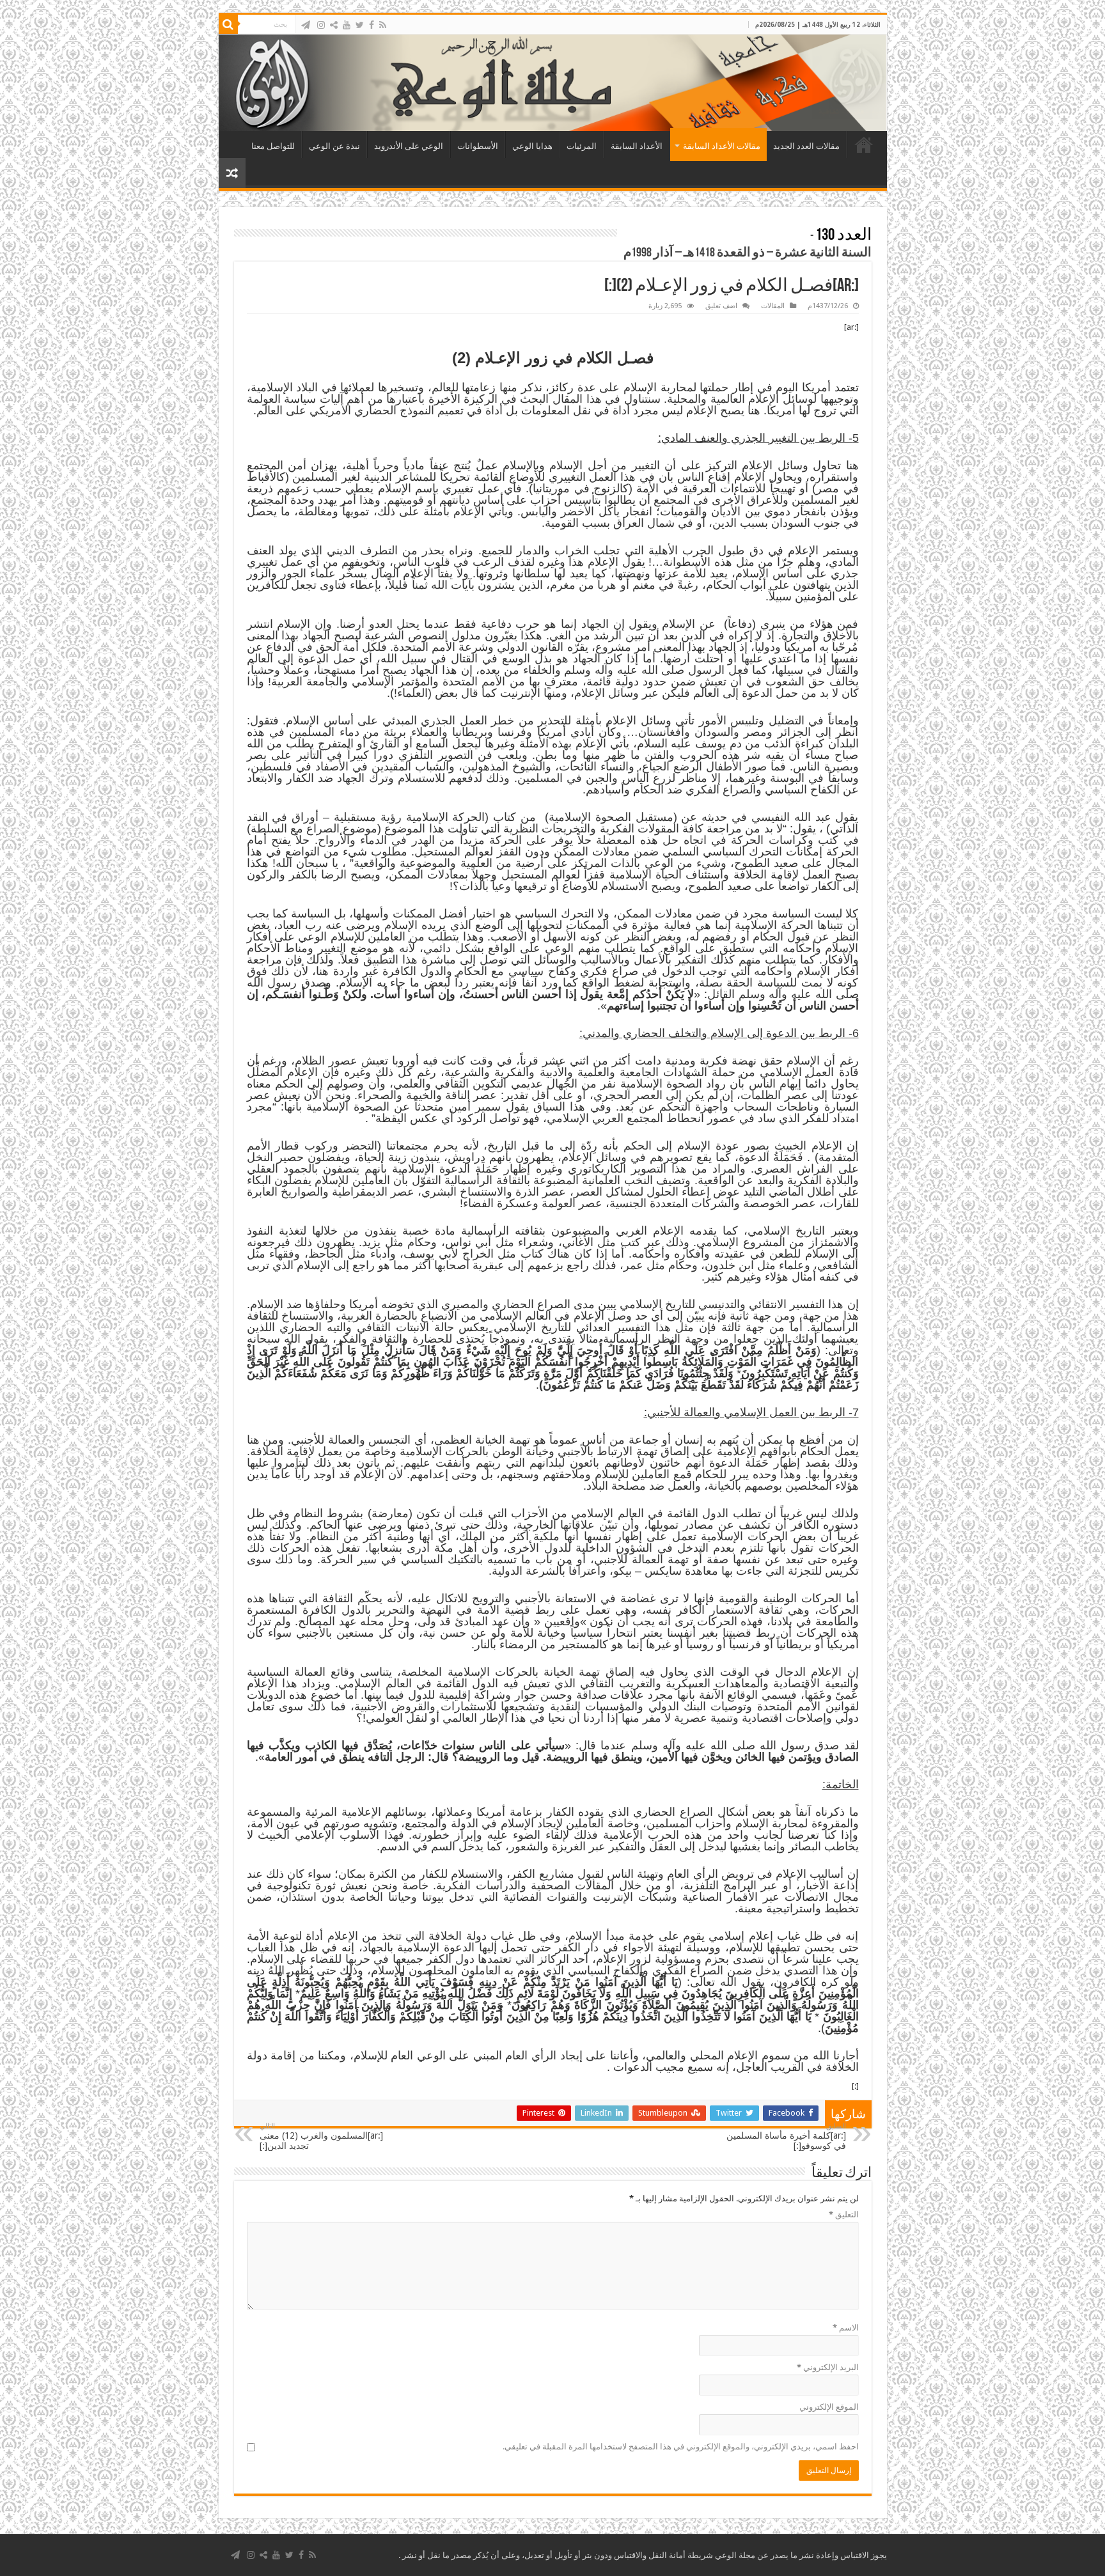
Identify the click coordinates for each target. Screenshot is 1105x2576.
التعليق (844, 2214)
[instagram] (321, 25)
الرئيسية (864, 144)
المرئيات (582, 146)
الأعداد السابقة (637, 146)
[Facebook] (372, 25)
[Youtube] (347, 25)
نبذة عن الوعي (334, 146)
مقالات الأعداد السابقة (722, 146)
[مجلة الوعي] (553, 83)
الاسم (846, 2328)
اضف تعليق (721, 306)
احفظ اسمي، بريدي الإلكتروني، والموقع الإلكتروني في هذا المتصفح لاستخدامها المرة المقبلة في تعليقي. (681, 2447)
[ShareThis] (334, 25)
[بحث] (228, 24)
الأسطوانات (478, 146)
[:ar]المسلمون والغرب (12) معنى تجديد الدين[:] (321, 2136)
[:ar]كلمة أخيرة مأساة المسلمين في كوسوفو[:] (786, 2136)
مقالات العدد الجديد (806, 146)
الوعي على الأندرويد (409, 146)
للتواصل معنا (273, 146)
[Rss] (383, 25)
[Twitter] (360, 25)
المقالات (773, 306)
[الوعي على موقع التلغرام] (306, 25)
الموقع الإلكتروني (829, 2407)
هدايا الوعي (532, 146)
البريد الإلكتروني (828, 2367)
